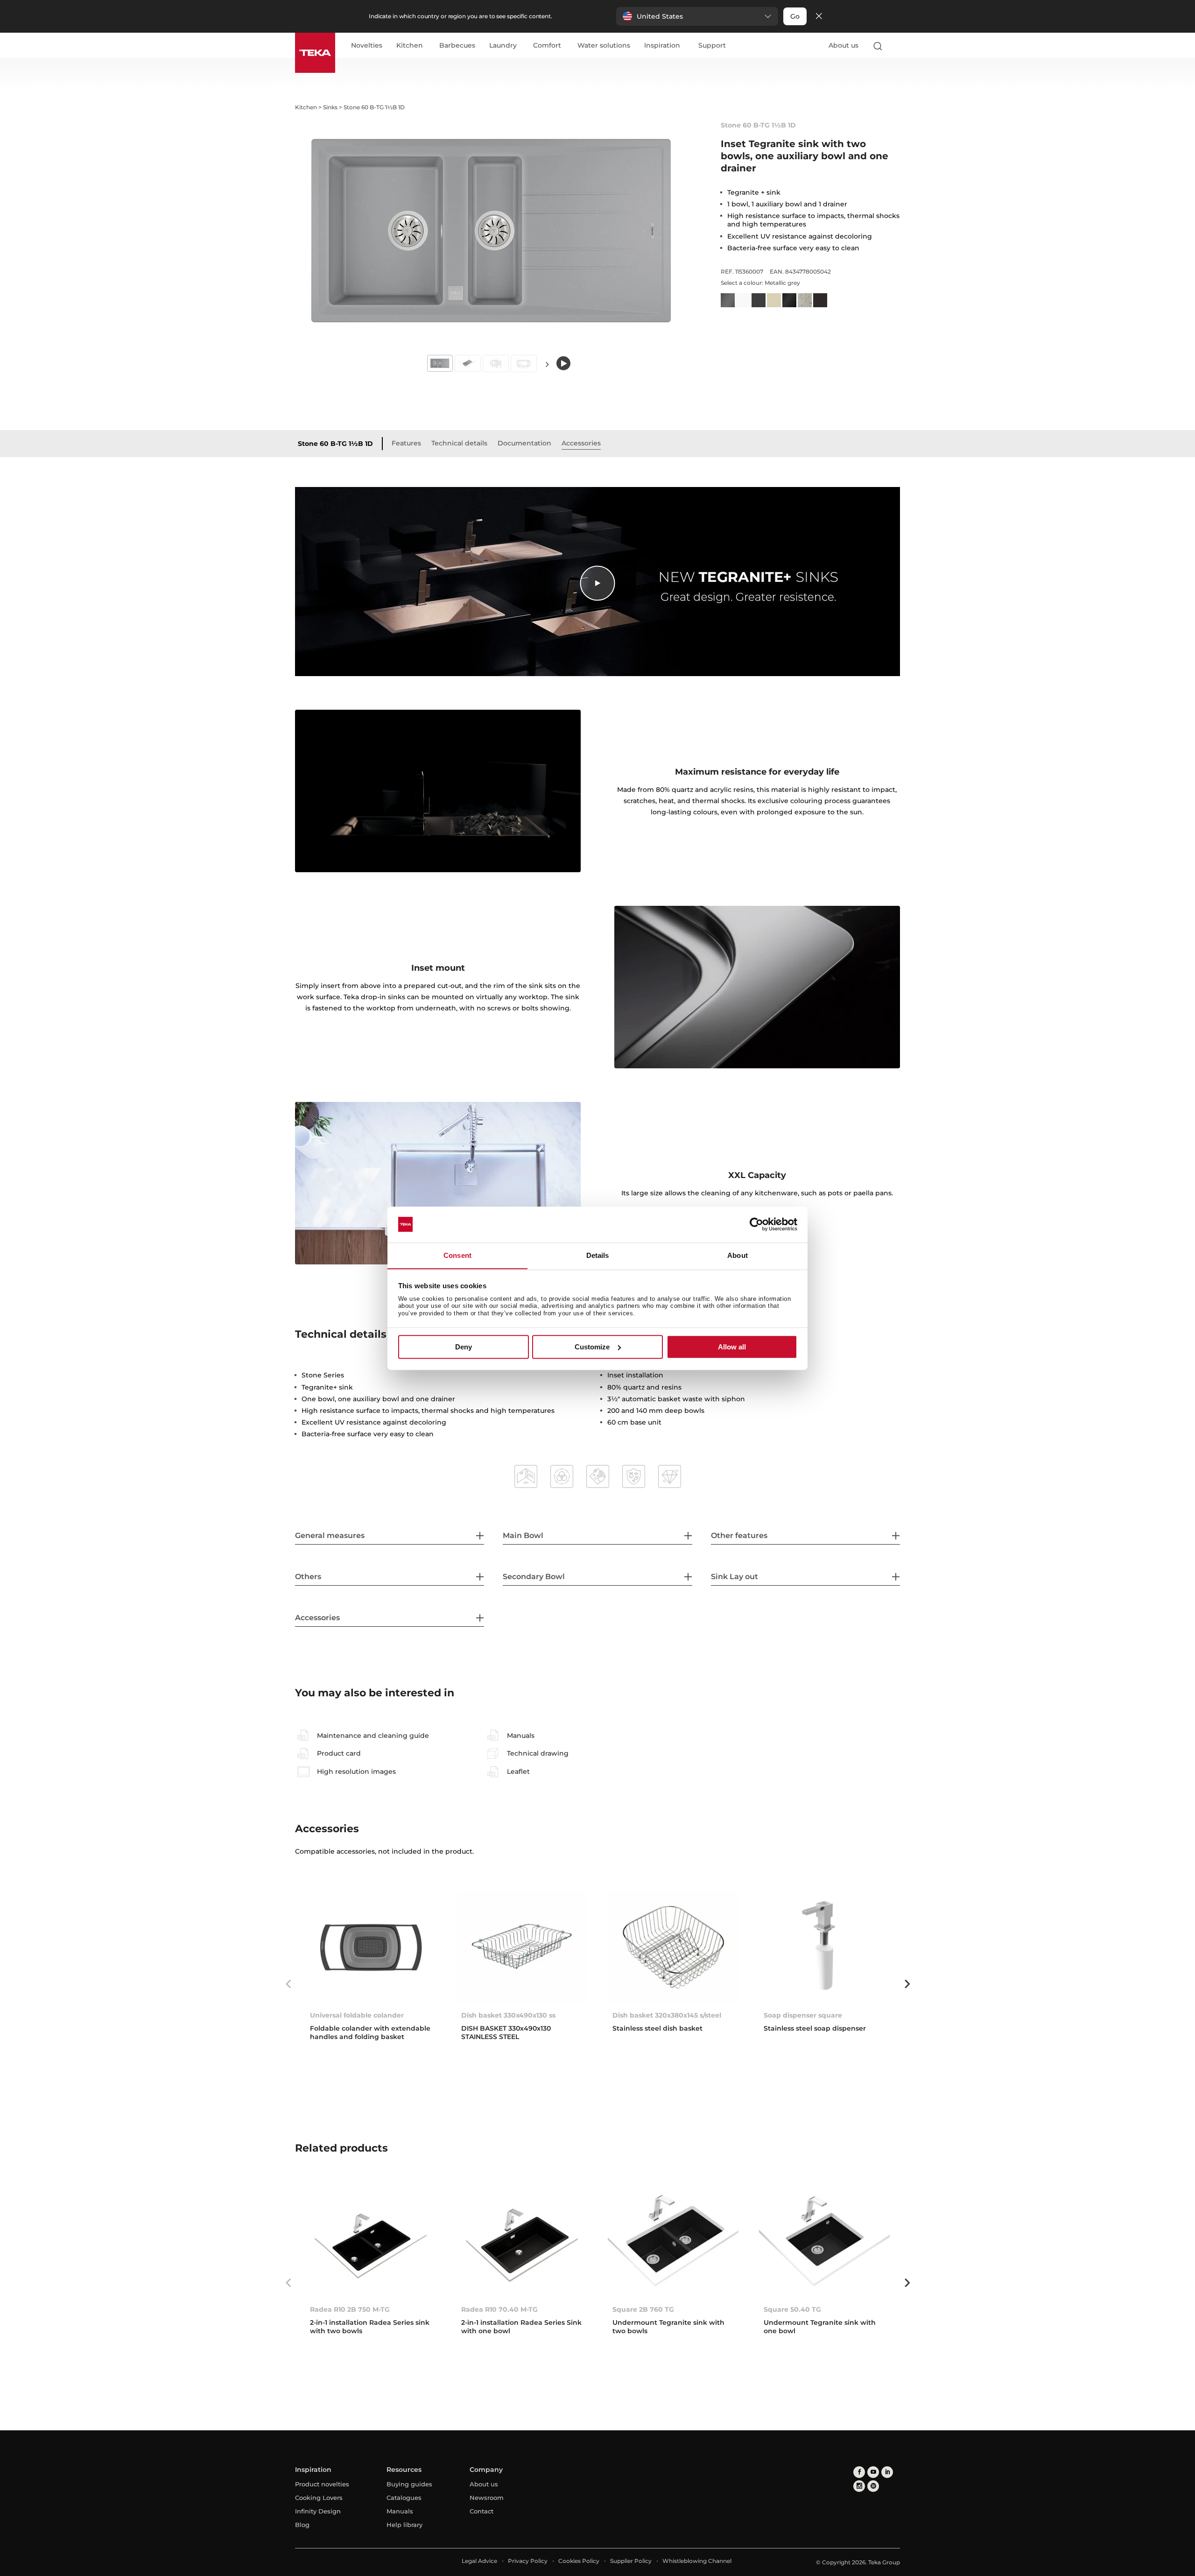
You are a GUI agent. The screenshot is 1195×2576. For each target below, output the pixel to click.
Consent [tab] (457, 1255)
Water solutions (604, 46)
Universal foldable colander (357, 2015)
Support (712, 46)
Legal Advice (479, 2561)
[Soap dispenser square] (824, 1947)
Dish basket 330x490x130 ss (508, 2015)
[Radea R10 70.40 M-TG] (522, 2241)
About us (844, 45)
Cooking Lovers (319, 2498)
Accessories (581, 443)
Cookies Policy (579, 2561)
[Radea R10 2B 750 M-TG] (371, 2241)
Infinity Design (318, 2511)
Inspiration (662, 46)
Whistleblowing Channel (697, 2561)
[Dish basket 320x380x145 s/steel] (673, 1947)
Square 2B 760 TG (643, 2309)
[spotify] (873, 2486)
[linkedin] (887, 2472)
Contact (482, 2511)
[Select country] (896, 46)
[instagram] (859, 2486)
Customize (592, 1347)
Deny (464, 1347)
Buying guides (409, 2484)
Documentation (524, 443)
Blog (302, 2525)
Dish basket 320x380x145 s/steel (667, 2015)
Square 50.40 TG (792, 2309)
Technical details (459, 443)
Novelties (367, 46)
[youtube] (873, 2472)
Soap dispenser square (803, 2015)
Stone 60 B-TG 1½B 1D (335, 444)
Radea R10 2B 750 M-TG (350, 2309)
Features (406, 443)
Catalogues (404, 2498)
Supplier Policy (631, 2561)
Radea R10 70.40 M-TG (499, 2309)
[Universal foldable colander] (371, 1947)
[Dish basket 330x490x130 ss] (522, 1947)
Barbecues (457, 46)
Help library (404, 2525)
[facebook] (859, 2472)
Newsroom (487, 2498)
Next (547, 364)
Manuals (400, 2511)
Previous (288, 1984)
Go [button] (795, 16)
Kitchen (410, 46)
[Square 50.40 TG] (824, 2241)
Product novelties (322, 2484)
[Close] (819, 17)
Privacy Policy (528, 2561)
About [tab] (738, 1255)
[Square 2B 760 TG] (673, 2241)
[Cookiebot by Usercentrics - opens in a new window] (756, 1224)
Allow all (732, 1347)
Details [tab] (598, 1255)
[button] (697, 16)
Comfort (547, 46)
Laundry (503, 46)
